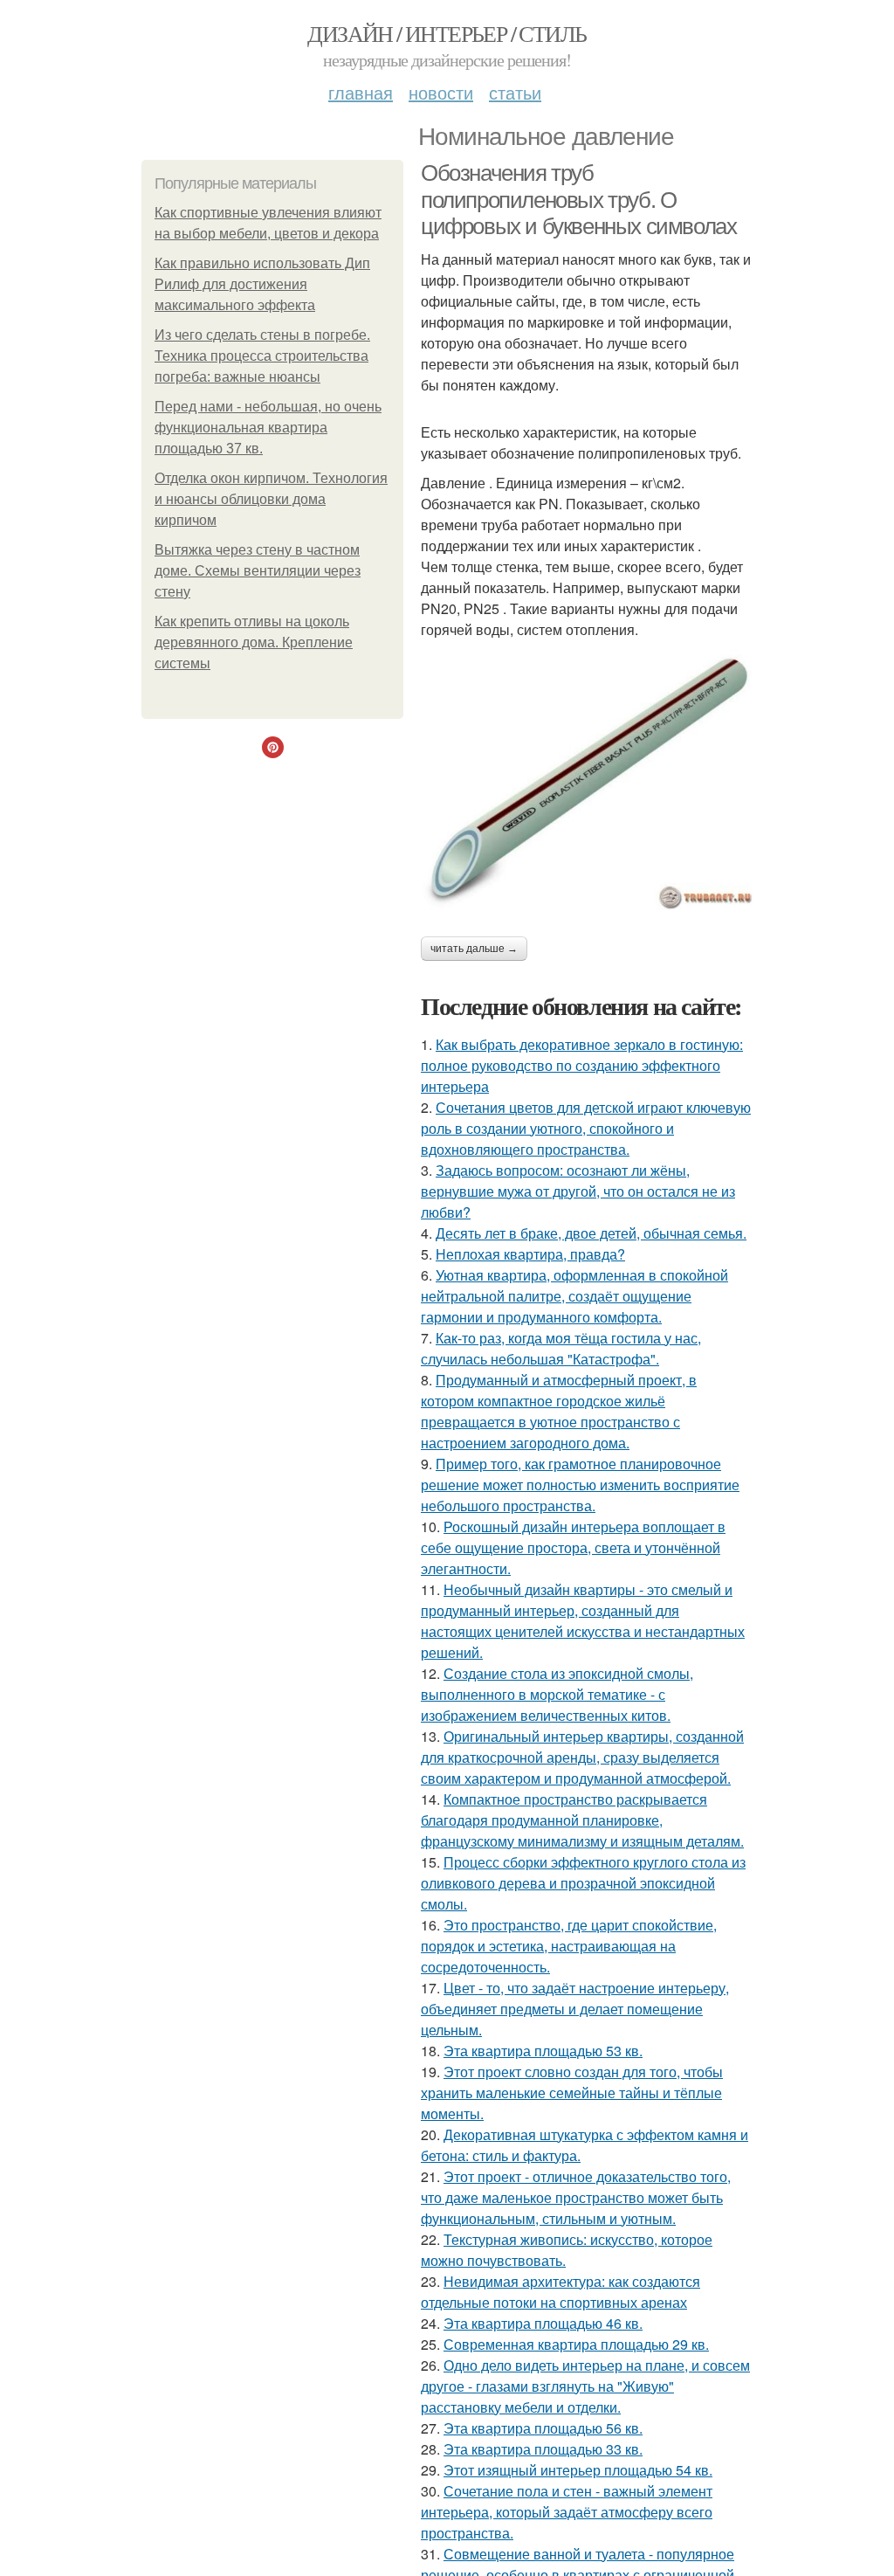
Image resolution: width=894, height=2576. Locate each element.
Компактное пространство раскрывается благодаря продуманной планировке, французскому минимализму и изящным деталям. (582, 1820)
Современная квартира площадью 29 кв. (576, 2344)
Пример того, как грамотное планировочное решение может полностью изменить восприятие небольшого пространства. (580, 1485)
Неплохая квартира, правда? (530, 1254)
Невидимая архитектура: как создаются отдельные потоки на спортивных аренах (560, 2292)
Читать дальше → (474, 949)
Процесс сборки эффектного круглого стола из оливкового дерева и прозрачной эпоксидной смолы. (583, 1883)
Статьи (515, 92)
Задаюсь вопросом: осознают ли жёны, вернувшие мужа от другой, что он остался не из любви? (578, 1191)
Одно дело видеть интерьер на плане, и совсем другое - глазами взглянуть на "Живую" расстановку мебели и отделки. (585, 2386)
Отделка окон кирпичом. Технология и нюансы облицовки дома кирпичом (271, 499)
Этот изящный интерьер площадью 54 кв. (578, 2470)
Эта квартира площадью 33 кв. (543, 2449)
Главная (361, 92)
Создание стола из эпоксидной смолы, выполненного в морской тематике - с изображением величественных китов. (557, 1694)
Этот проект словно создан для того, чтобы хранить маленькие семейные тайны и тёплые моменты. (572, 2093)
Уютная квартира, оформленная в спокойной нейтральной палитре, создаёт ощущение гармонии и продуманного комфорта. (574, 1296)
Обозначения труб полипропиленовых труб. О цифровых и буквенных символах (578, 200)
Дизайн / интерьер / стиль (447, 33)
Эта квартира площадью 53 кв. (543, 2051)
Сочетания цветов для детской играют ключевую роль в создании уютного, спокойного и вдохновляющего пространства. (586, 1128)
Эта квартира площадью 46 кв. (543, 2323)
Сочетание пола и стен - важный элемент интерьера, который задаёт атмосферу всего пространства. (567, 2512)
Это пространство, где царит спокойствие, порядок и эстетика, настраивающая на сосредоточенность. (569, 1946)
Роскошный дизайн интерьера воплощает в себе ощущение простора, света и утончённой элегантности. (573, 1547)
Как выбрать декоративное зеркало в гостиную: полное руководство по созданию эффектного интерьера (582, 1065)
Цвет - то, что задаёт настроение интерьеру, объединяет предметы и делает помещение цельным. (575, 2009)
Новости (441, 92)
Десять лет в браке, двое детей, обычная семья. (591, 1233)
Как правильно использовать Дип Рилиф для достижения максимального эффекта (262, 284)
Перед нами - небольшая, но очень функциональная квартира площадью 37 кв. (268, 428)
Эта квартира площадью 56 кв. (543, 2428)
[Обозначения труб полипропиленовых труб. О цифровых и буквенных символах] (587, 780)
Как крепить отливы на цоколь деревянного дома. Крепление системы (254, 642)
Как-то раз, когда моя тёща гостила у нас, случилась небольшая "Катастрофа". (561, 1348)
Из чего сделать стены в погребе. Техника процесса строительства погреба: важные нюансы (262, 356)
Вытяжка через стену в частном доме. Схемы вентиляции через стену (258, 571)
